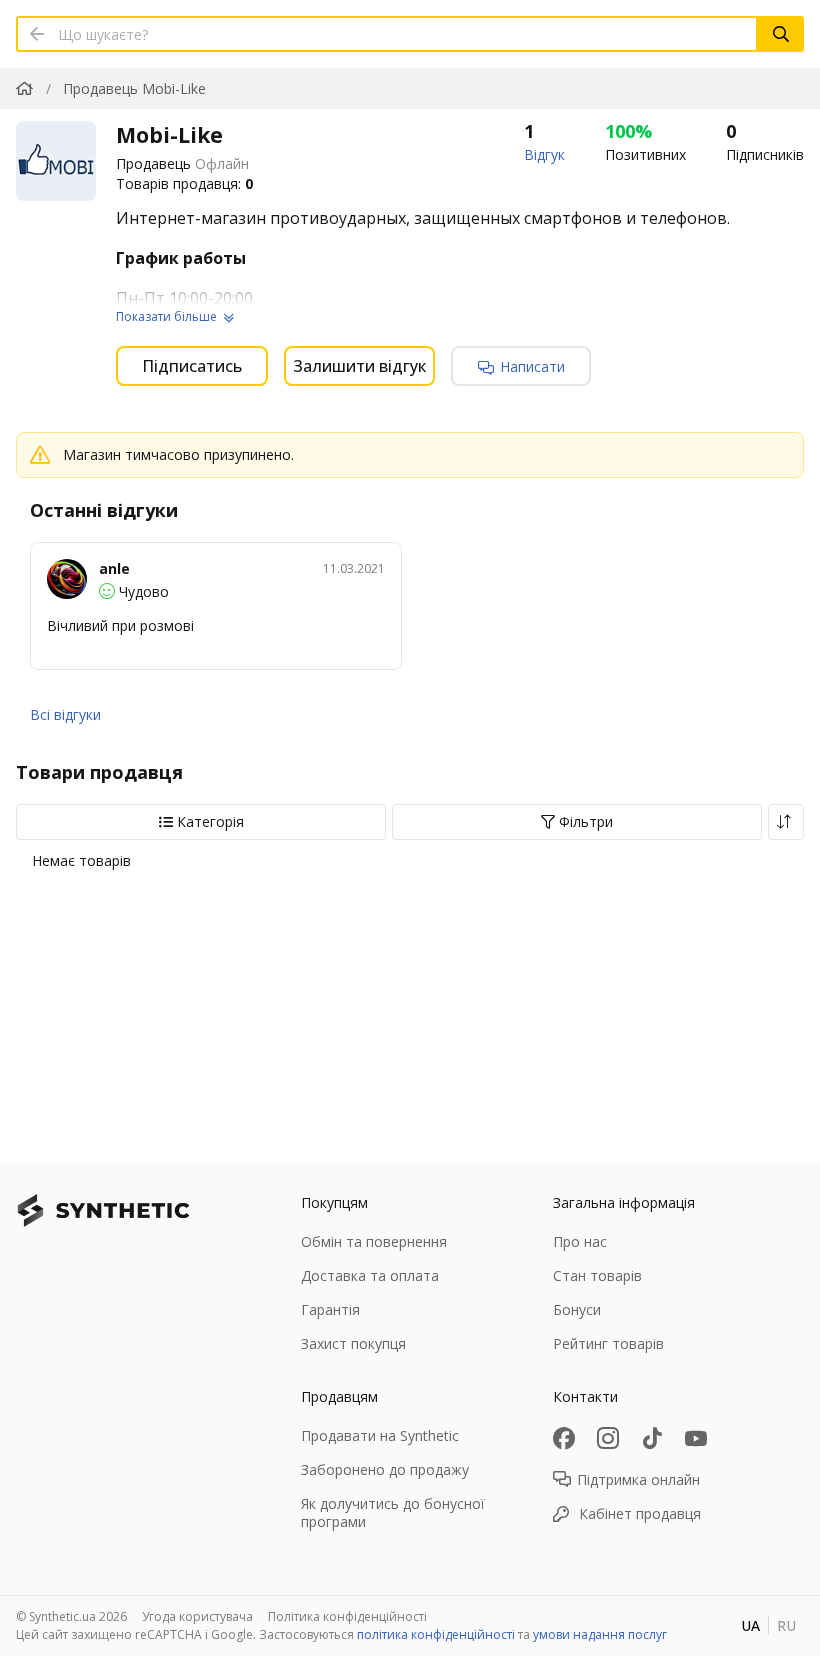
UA (750, 1625)
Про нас (580, 1241)
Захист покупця (353, 1343)
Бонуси (577, 1309)
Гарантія (330, 1309)
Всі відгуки (65, 714)
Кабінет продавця (640, 1513)
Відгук (544, 154)
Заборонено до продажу (385, 1469)
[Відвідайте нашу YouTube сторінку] (696, 1438)
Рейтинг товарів (608, 1343)
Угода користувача (197, 1616)
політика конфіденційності (436, 1634)
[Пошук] (781, 34)
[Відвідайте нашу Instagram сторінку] (608, 1438)
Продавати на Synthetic (380, 1435)
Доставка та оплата (370, 1275)
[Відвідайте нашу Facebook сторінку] (564, 1438)
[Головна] (24, 88)
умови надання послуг (600, 1634)
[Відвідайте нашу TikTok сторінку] (652, 1438)
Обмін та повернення (374, 1241)
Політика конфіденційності (347, 1616)
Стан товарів (597, 1275)
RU (786, 1625)
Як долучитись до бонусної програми (393, 1512)
